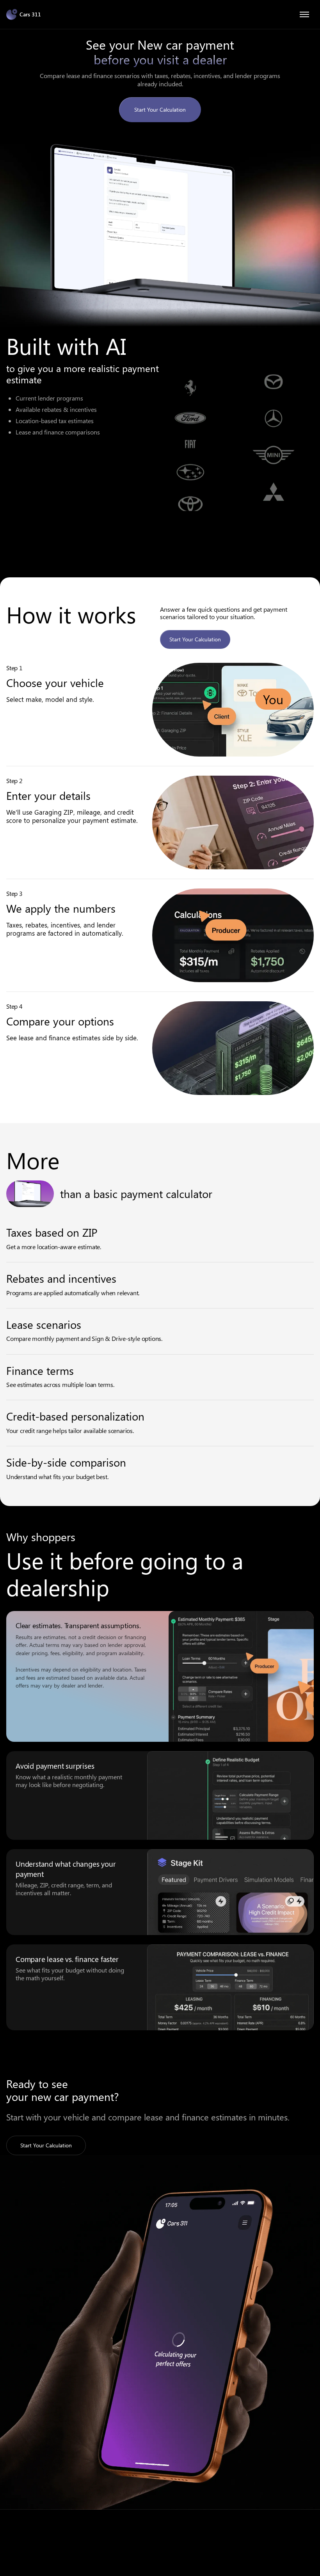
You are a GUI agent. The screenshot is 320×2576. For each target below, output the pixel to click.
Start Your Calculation (160, 109)
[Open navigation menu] (304, 14)
